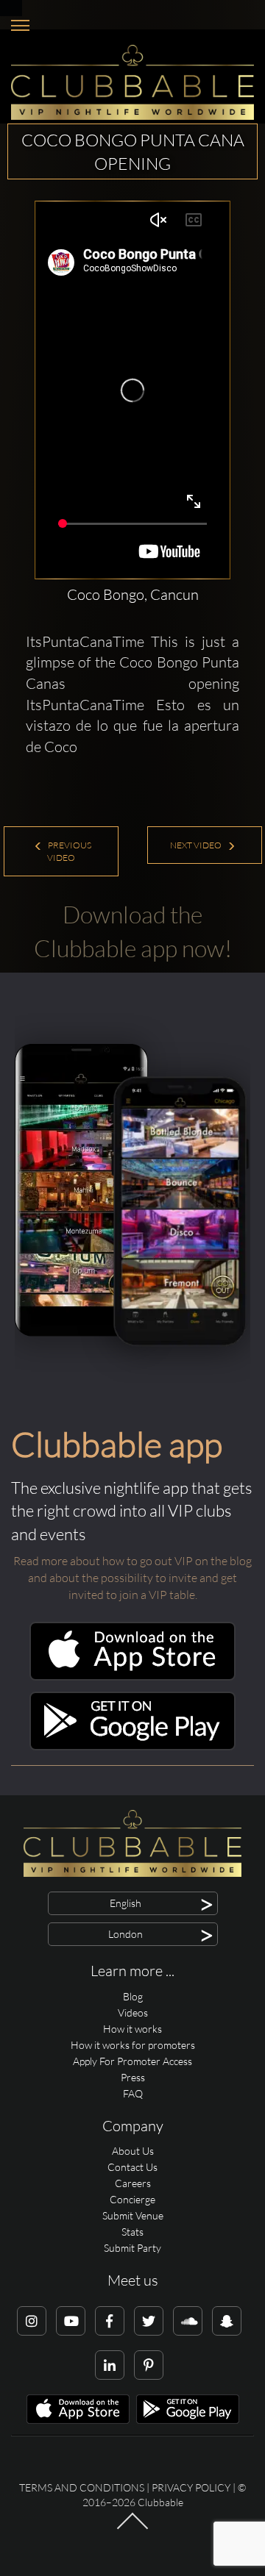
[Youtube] (71, 2321)
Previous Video (69, 851)
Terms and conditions (82, 2487)
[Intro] (132, 2528)
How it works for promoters (133, 2045)
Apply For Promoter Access (132, 2061)
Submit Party (132, 2248)
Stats (132, 2232)
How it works (132, 2029)
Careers (133, 2183)
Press (133, 2077)
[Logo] (132, 82)
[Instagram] (32, 2321)
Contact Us (132, 2167)
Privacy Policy (191, 2487)
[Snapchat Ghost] (227, 2321)
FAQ (133, 2093)
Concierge (132, 2199)
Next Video (197, 845)
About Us (133, 2151)
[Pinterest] (149, 2365)
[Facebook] (110, 2321)
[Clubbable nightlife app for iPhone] (132, 1677)
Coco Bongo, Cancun (133, 594)
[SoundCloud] (188, 2321)
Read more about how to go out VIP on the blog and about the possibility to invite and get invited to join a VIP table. (132, 1578)
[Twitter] (149, 2321)
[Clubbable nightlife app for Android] (132, 1746)
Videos (133, 2012)
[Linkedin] (110, 2365)
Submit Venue (133, 2215)
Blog (133, 1996)
